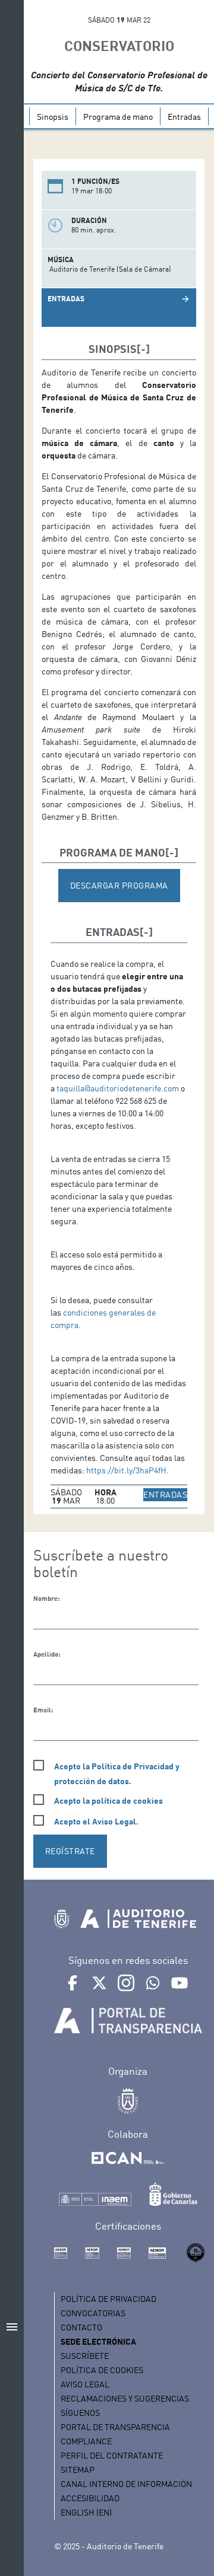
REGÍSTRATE (70, 1851)
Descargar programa (119, 885)
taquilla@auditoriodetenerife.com (118, 1088)
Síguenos (80, 2413)
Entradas (184, 117)
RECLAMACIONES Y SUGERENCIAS (125, 2398)
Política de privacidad (108, 2299)
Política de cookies (102, 2370)
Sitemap (78, 2470)
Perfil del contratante (112, 2455)
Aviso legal (85, 2384)
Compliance (86, 2441)
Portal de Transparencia (115, 2427)
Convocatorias (93, 2313)
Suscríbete (85, 2356)
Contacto (81, 2327)
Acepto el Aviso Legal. (96, 1821)
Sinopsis (53, 117)
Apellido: (47, 1654)
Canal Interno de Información (126, 2484)
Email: (43, 1710)
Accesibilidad (90, 2498)
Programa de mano (118, 117)
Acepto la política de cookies (108, 1800)
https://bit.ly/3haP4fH (126, 1470)
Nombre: (46, 1599)
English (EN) (86, 2512)
